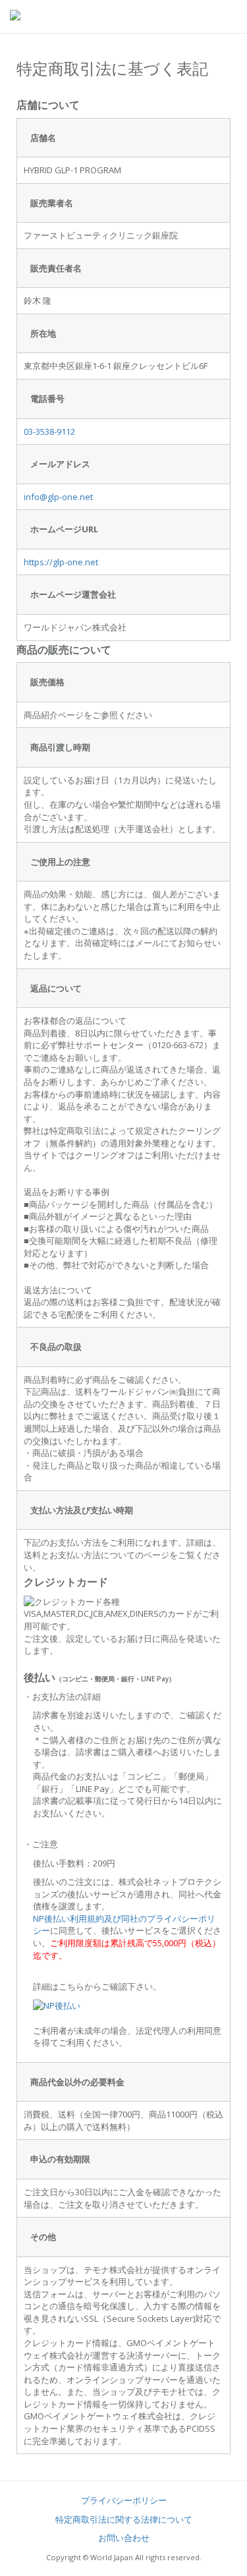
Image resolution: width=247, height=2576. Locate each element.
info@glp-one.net (58, 497)
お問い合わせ (124, 2538)
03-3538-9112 (49, 432)
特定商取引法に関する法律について (124, 2519)
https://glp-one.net (61, 562)
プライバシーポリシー (124, 2500)
